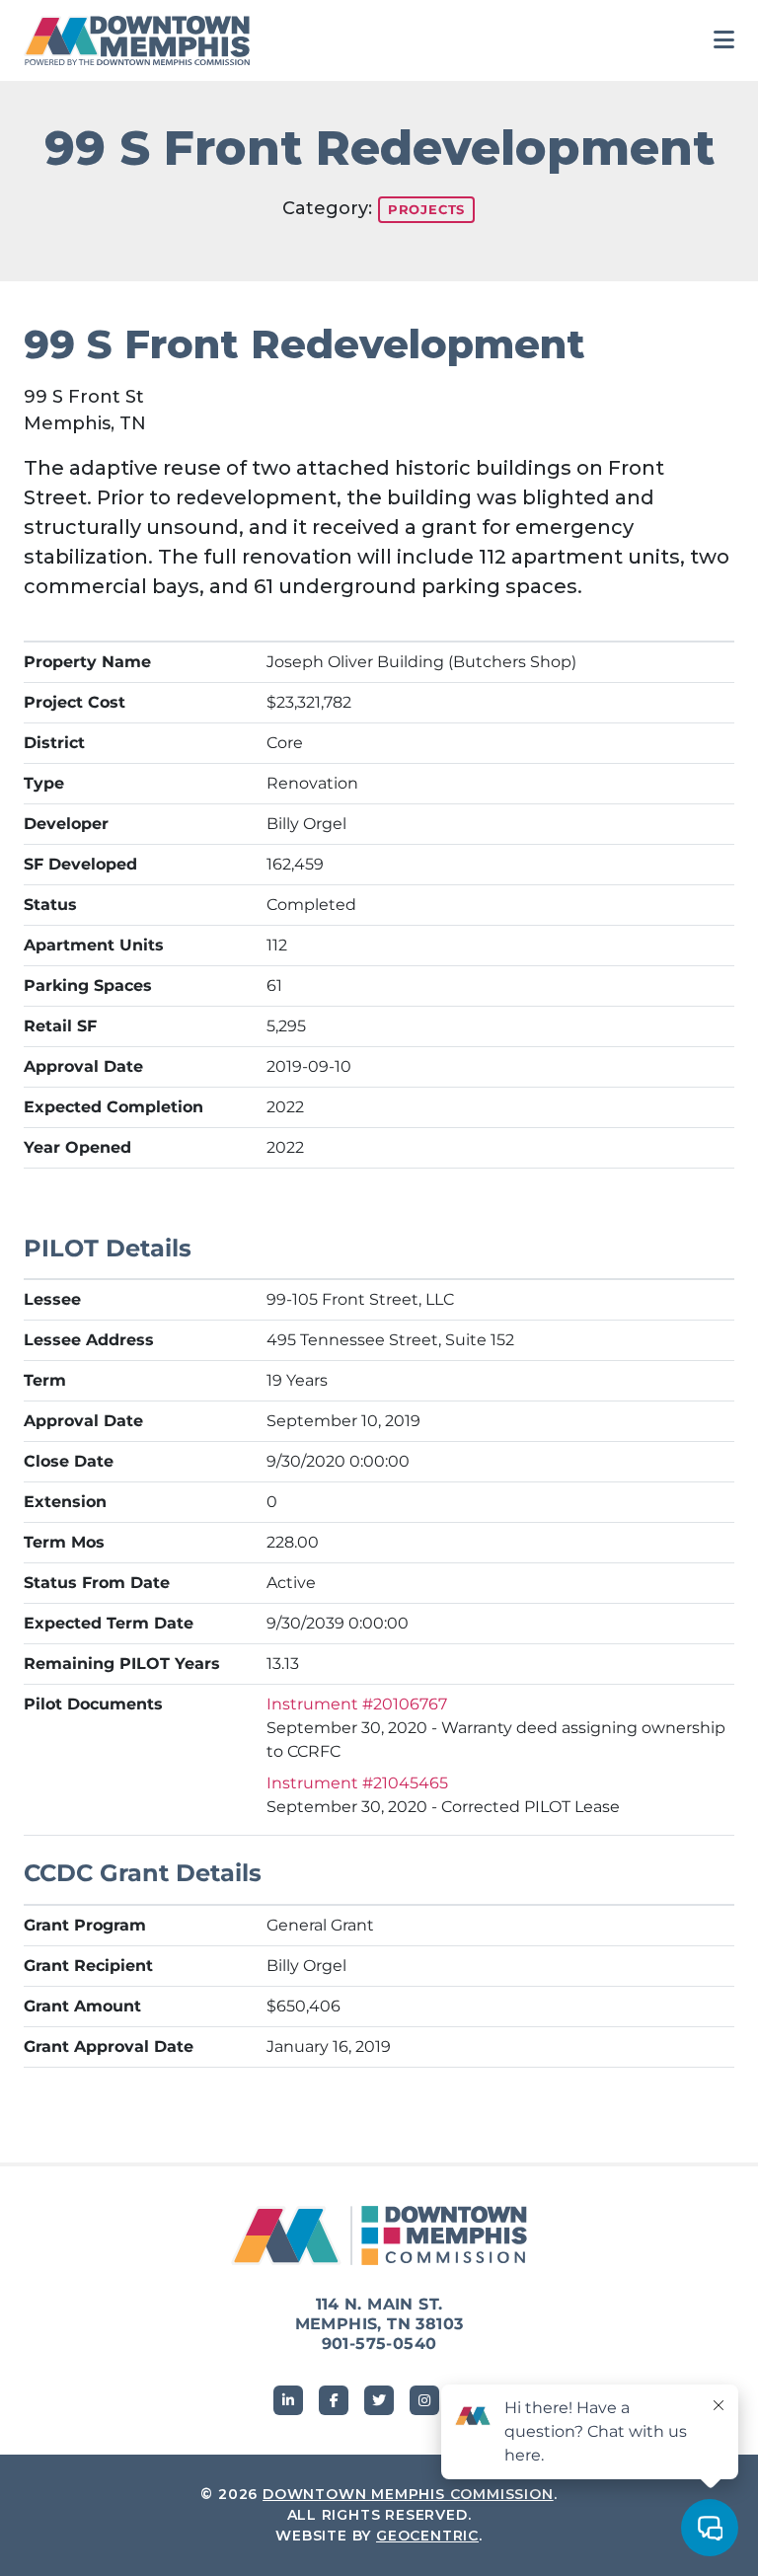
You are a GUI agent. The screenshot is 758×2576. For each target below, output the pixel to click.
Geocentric (427, 2536)
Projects (426, 209)
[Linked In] (288, 2400)
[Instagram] (424, 2400)
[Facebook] (334, 2400)
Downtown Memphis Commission (408, 2494)
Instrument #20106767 (357, 1704)
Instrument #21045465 (357, 1783)
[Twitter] (379, 2400)
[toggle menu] (724, 40)
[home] (142, 40)
